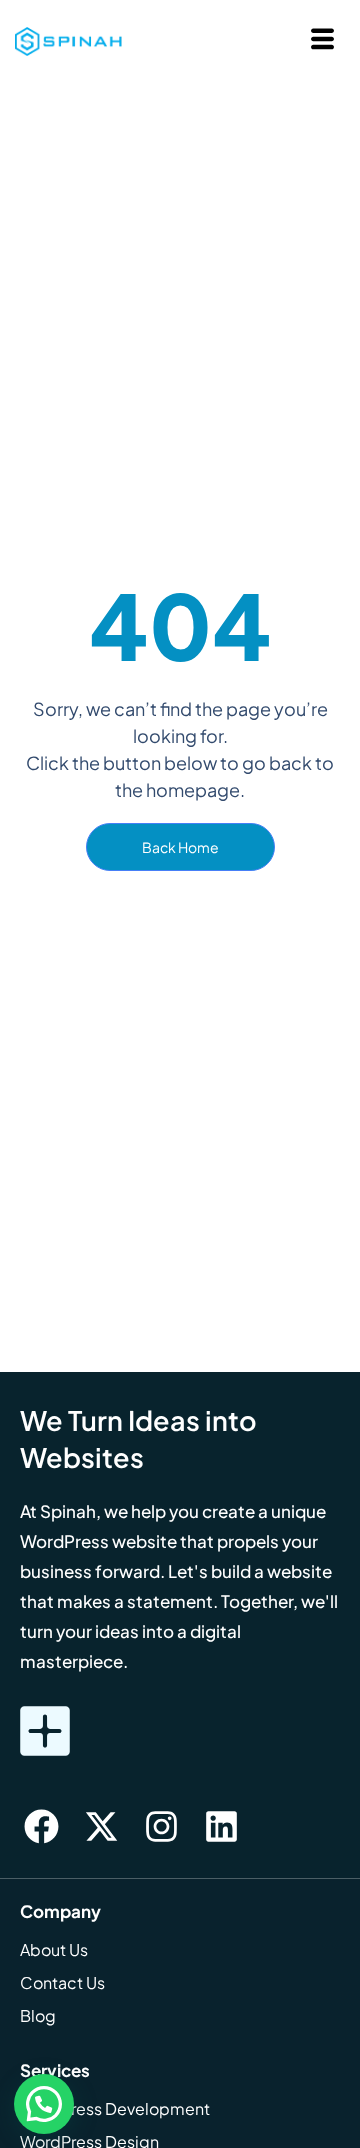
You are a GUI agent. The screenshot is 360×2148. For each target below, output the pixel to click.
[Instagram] (161, 1827)
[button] (44, 2104)
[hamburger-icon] (322, 41)
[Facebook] (41, 1827)
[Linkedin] (221, 1827)
